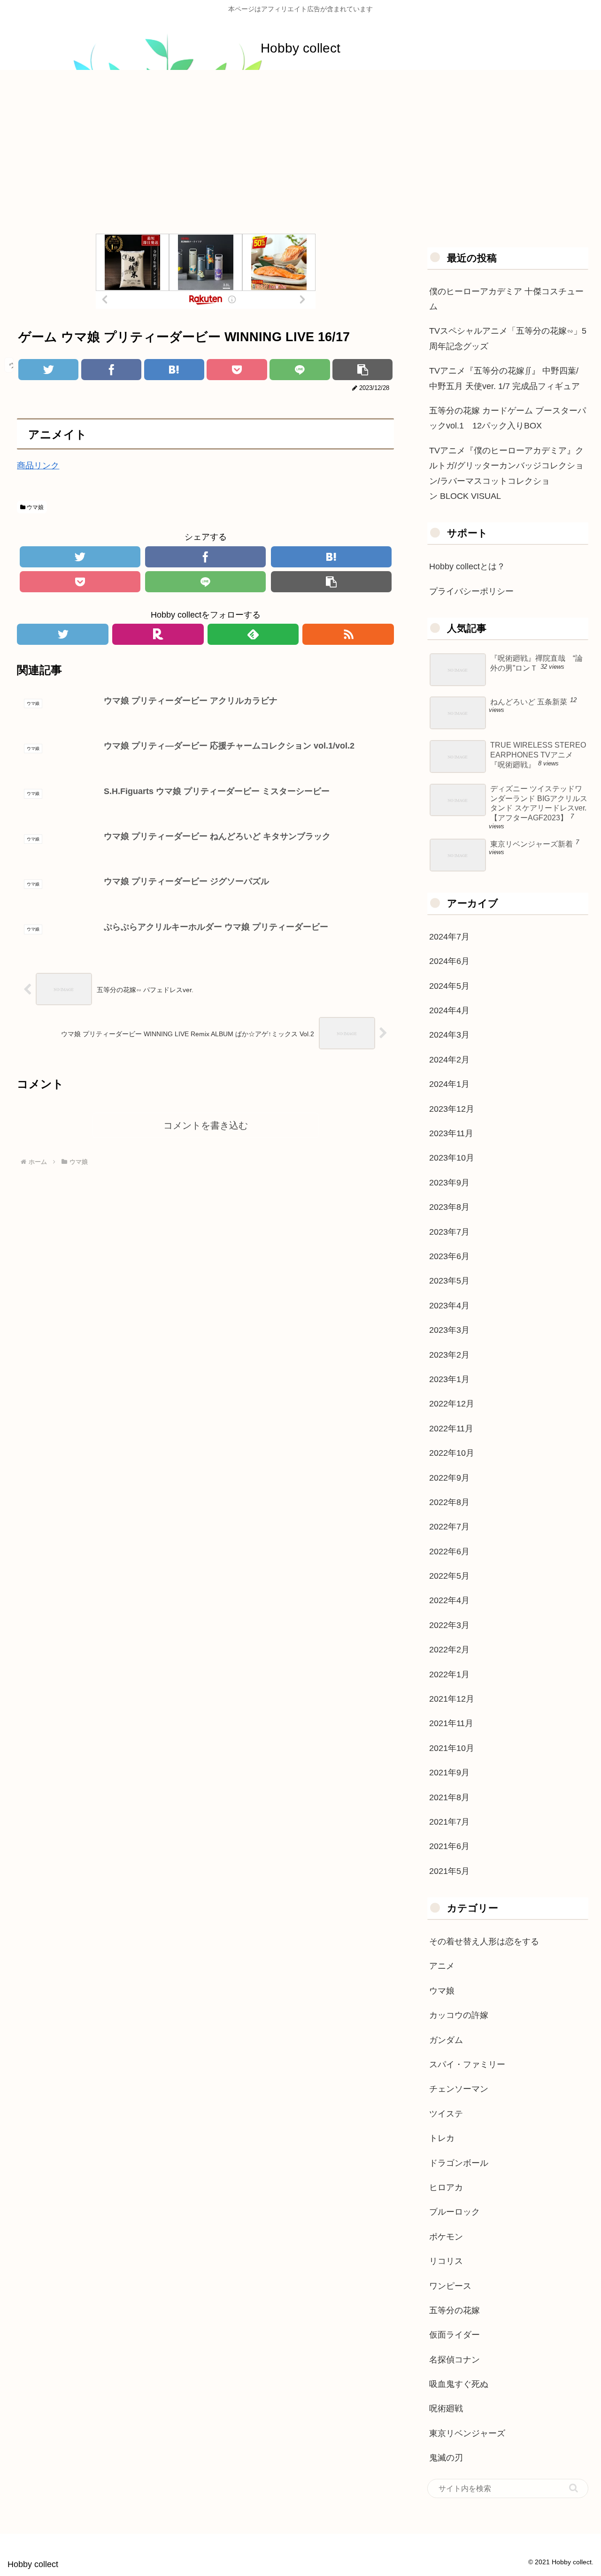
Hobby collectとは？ (467, 566)
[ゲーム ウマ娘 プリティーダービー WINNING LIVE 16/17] (174, 370)
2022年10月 (452, 1453)
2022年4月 (449, 1600)
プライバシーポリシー (471, 591)
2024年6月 (449, 961)
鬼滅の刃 (446, 2458)
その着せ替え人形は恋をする (484, 1942)
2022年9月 (449, 1478)
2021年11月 (451, 1723)
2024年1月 (449, 1084)
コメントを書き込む (206, 1125)
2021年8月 (449, 1797)
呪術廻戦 (446, 2408)
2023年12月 (452, 1109)
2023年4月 (449, 1306)
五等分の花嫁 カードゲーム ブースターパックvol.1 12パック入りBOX (508, 418)
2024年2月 (449, 1060)
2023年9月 (449, 1183)
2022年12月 (452, 1404)
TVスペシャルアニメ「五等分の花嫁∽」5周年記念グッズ (508, 338)
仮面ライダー (455, 2335)
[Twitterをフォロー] (63, 634)
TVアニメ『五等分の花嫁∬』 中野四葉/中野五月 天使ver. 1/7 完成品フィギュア (505, 378)
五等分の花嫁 (455, 2310)
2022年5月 (449, 1576)
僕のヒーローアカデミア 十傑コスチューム (506, 299)
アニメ (442, 1966)
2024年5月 (449, 986)
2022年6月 (449, 1552)
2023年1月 (449, 1379)
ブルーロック (455, 2212)
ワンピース (450, 2286)
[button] (574, 2488)
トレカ (442, 2138)
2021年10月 (452, 1748)
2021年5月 (449, 1871)
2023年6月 (449, 1256)
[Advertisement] (300, 147)
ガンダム (446, 2040)
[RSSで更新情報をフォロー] (348, 634)
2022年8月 (449, 1502)
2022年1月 (449, 1674)
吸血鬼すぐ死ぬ (459, 2384)
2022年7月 (449, 1527)
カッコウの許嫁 (459, 2015)
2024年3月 (449, 1035)
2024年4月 (449, 1010)
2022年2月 (449, 1650)
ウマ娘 (35, 507)
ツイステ (446, 2114)
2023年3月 (449, 1330)
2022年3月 (449, 1625)
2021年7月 (449, 1822)
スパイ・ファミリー (467, 2064)
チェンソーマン (459, 2089)
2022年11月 (451, 1429)
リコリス (446, 2261)
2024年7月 (449, 937)
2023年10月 (452, 1158)
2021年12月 (452, 1699)
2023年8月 (449, 1207)
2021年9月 (449, 1773)
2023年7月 (449, 1232)
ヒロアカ (446, 2187)
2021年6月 (449, 1846)
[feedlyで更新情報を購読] (253, 634)
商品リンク (38, 466)
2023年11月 (451, 1133)
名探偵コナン (455, 2360)
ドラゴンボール (459, 2163)
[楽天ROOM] (158, 634)
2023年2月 (449, 1355)
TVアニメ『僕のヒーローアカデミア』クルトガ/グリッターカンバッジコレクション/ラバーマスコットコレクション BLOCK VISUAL (506, 473)
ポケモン (446, 2237)
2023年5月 (449, 1281)
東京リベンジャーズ (467, 2433)
